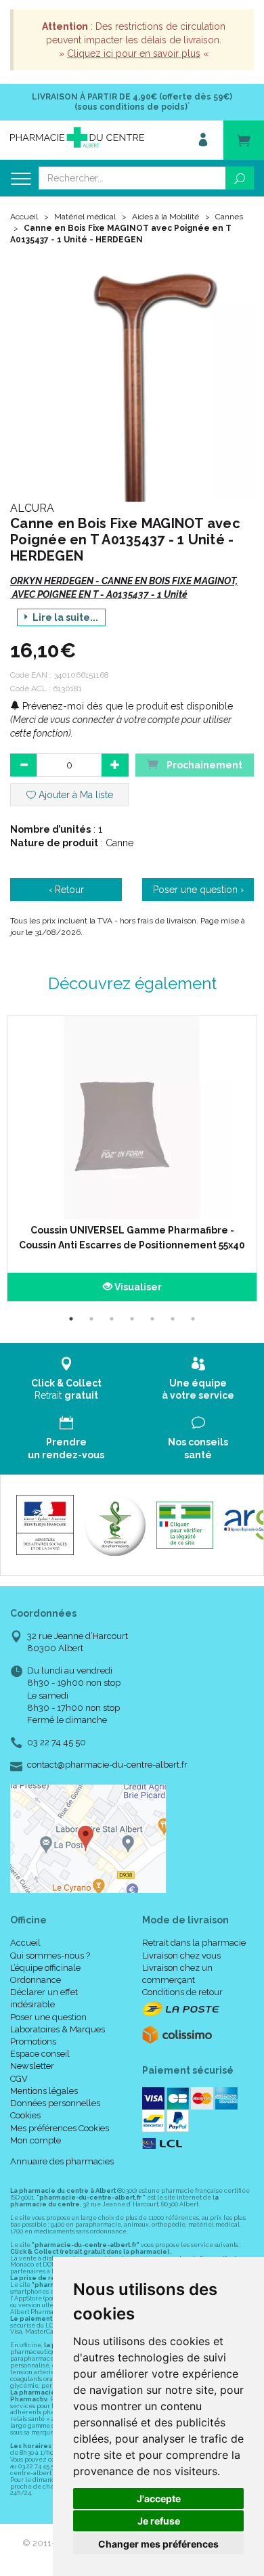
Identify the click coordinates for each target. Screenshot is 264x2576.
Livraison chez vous (181, 1956)
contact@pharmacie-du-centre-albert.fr (107, 1765)
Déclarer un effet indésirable (44, 1998)
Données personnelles (55, 2103)
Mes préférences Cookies (60, 2128)
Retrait (66, 1389)
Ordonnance (36, 1980)
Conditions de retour (182, 1992)
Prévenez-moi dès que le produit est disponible (126, 706)
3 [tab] (112, 1319)
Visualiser (137, 1287)
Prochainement (203, 765)
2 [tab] (91, 1319)
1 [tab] (71, 1319)
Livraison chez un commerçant (177, 1974)
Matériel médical (85, 217)
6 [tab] (173, 1319)
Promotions (33, 2042)
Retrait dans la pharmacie (194, 1943)
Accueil (24, 217)
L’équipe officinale (45, 1968)
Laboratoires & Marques (58, 2029)
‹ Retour (66, 890)
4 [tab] (132, 1319)
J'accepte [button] (159, 2498)
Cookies (25, 2115)
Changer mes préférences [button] (158, 2544)
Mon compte (36, 2140)
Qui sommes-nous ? (50, 1956)
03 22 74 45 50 (57, 1742)
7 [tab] (193, 1319)
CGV (19, 2079)
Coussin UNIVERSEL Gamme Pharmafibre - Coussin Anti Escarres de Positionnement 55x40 (132, 1238)
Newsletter (32, 2066)
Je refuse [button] (159, 2521)
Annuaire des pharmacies (62, 2161)
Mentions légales (44, 2091)
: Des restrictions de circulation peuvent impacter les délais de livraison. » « (134, 40)
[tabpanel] (132, 1159)
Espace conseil (40, 2054)
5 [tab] (152, 1319)
